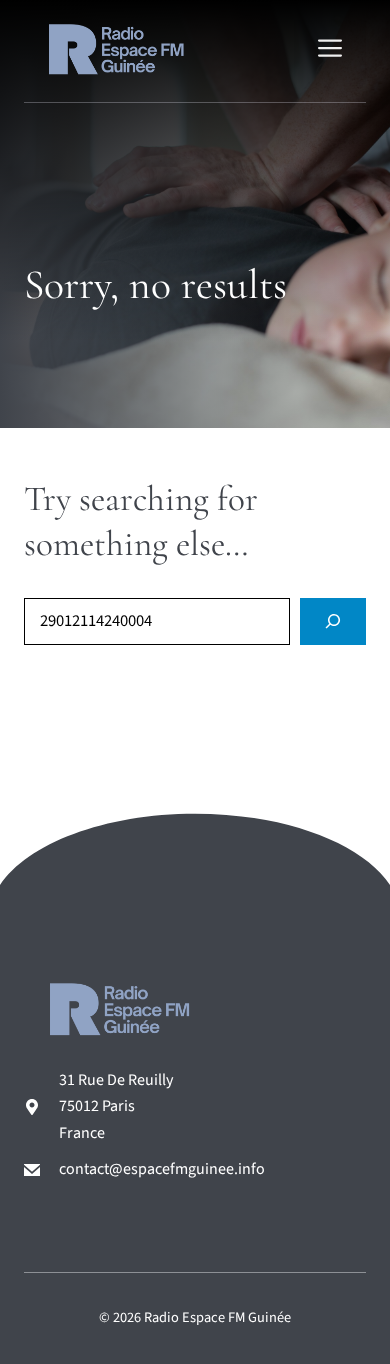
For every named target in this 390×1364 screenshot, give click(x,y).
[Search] (333, 621)
